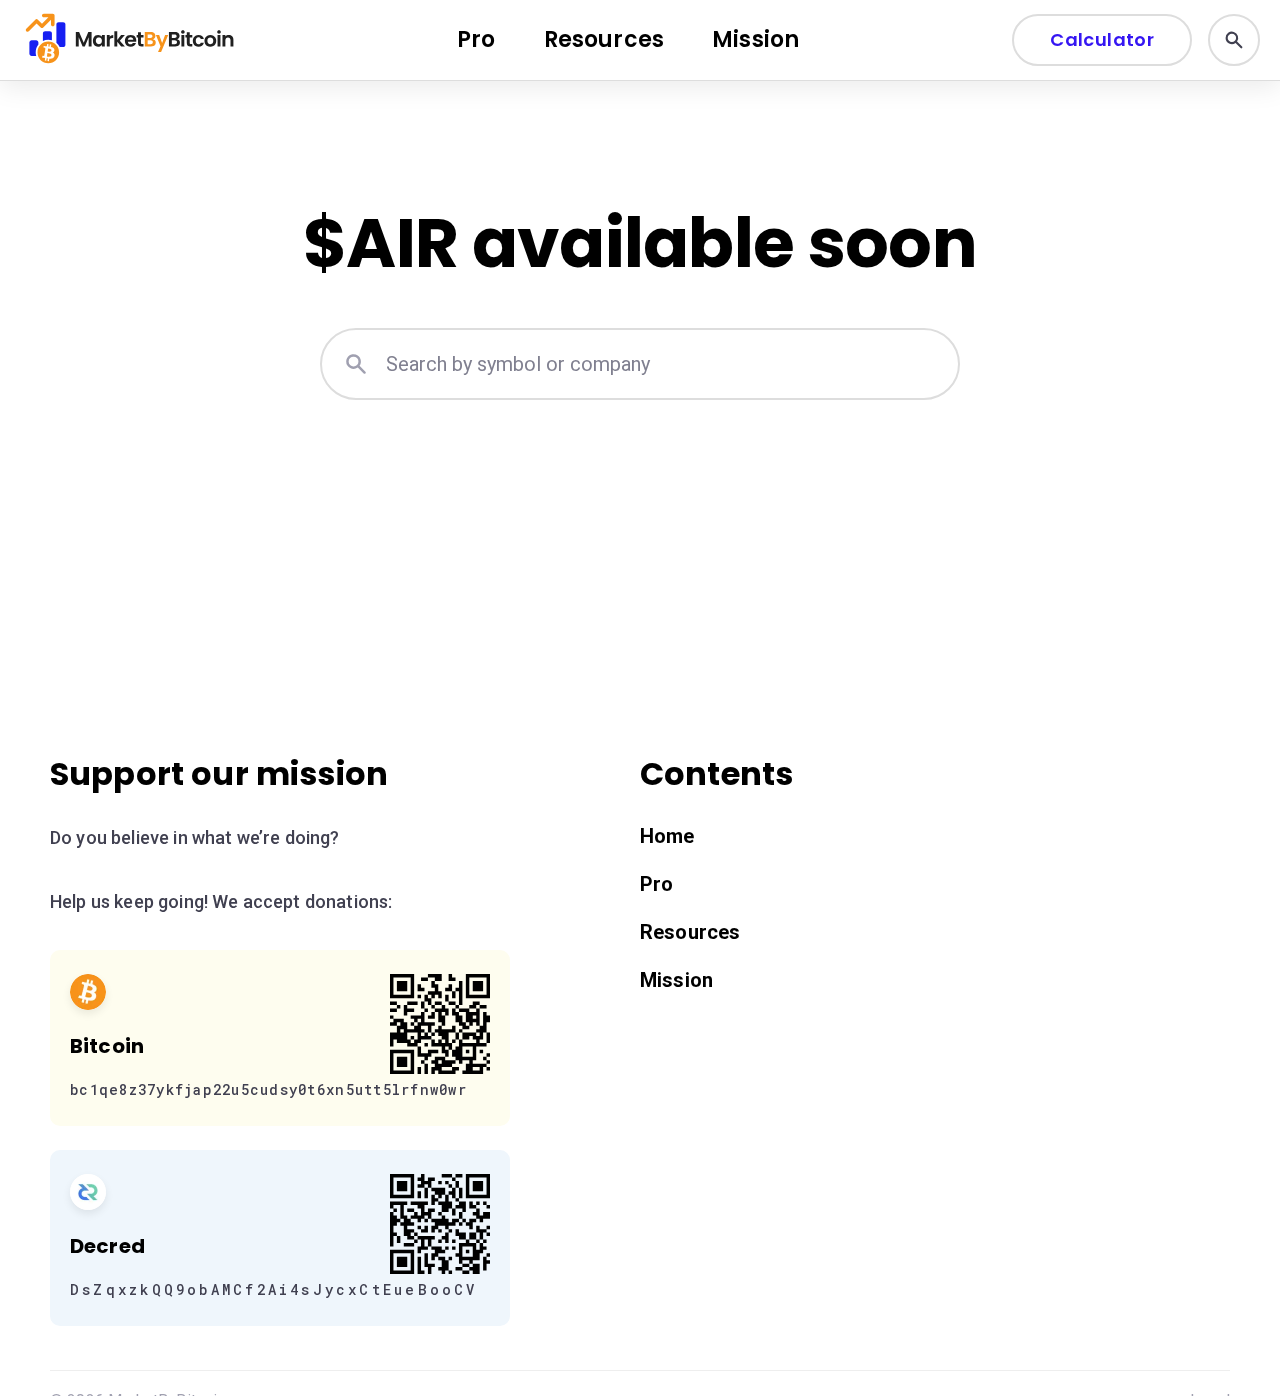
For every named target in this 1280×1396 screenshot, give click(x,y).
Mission (755, 39)
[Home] (132, 40)
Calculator (1102, 39)
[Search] (1234, 40)
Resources (604, 39)
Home (667, 836)
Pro (476, 39)
